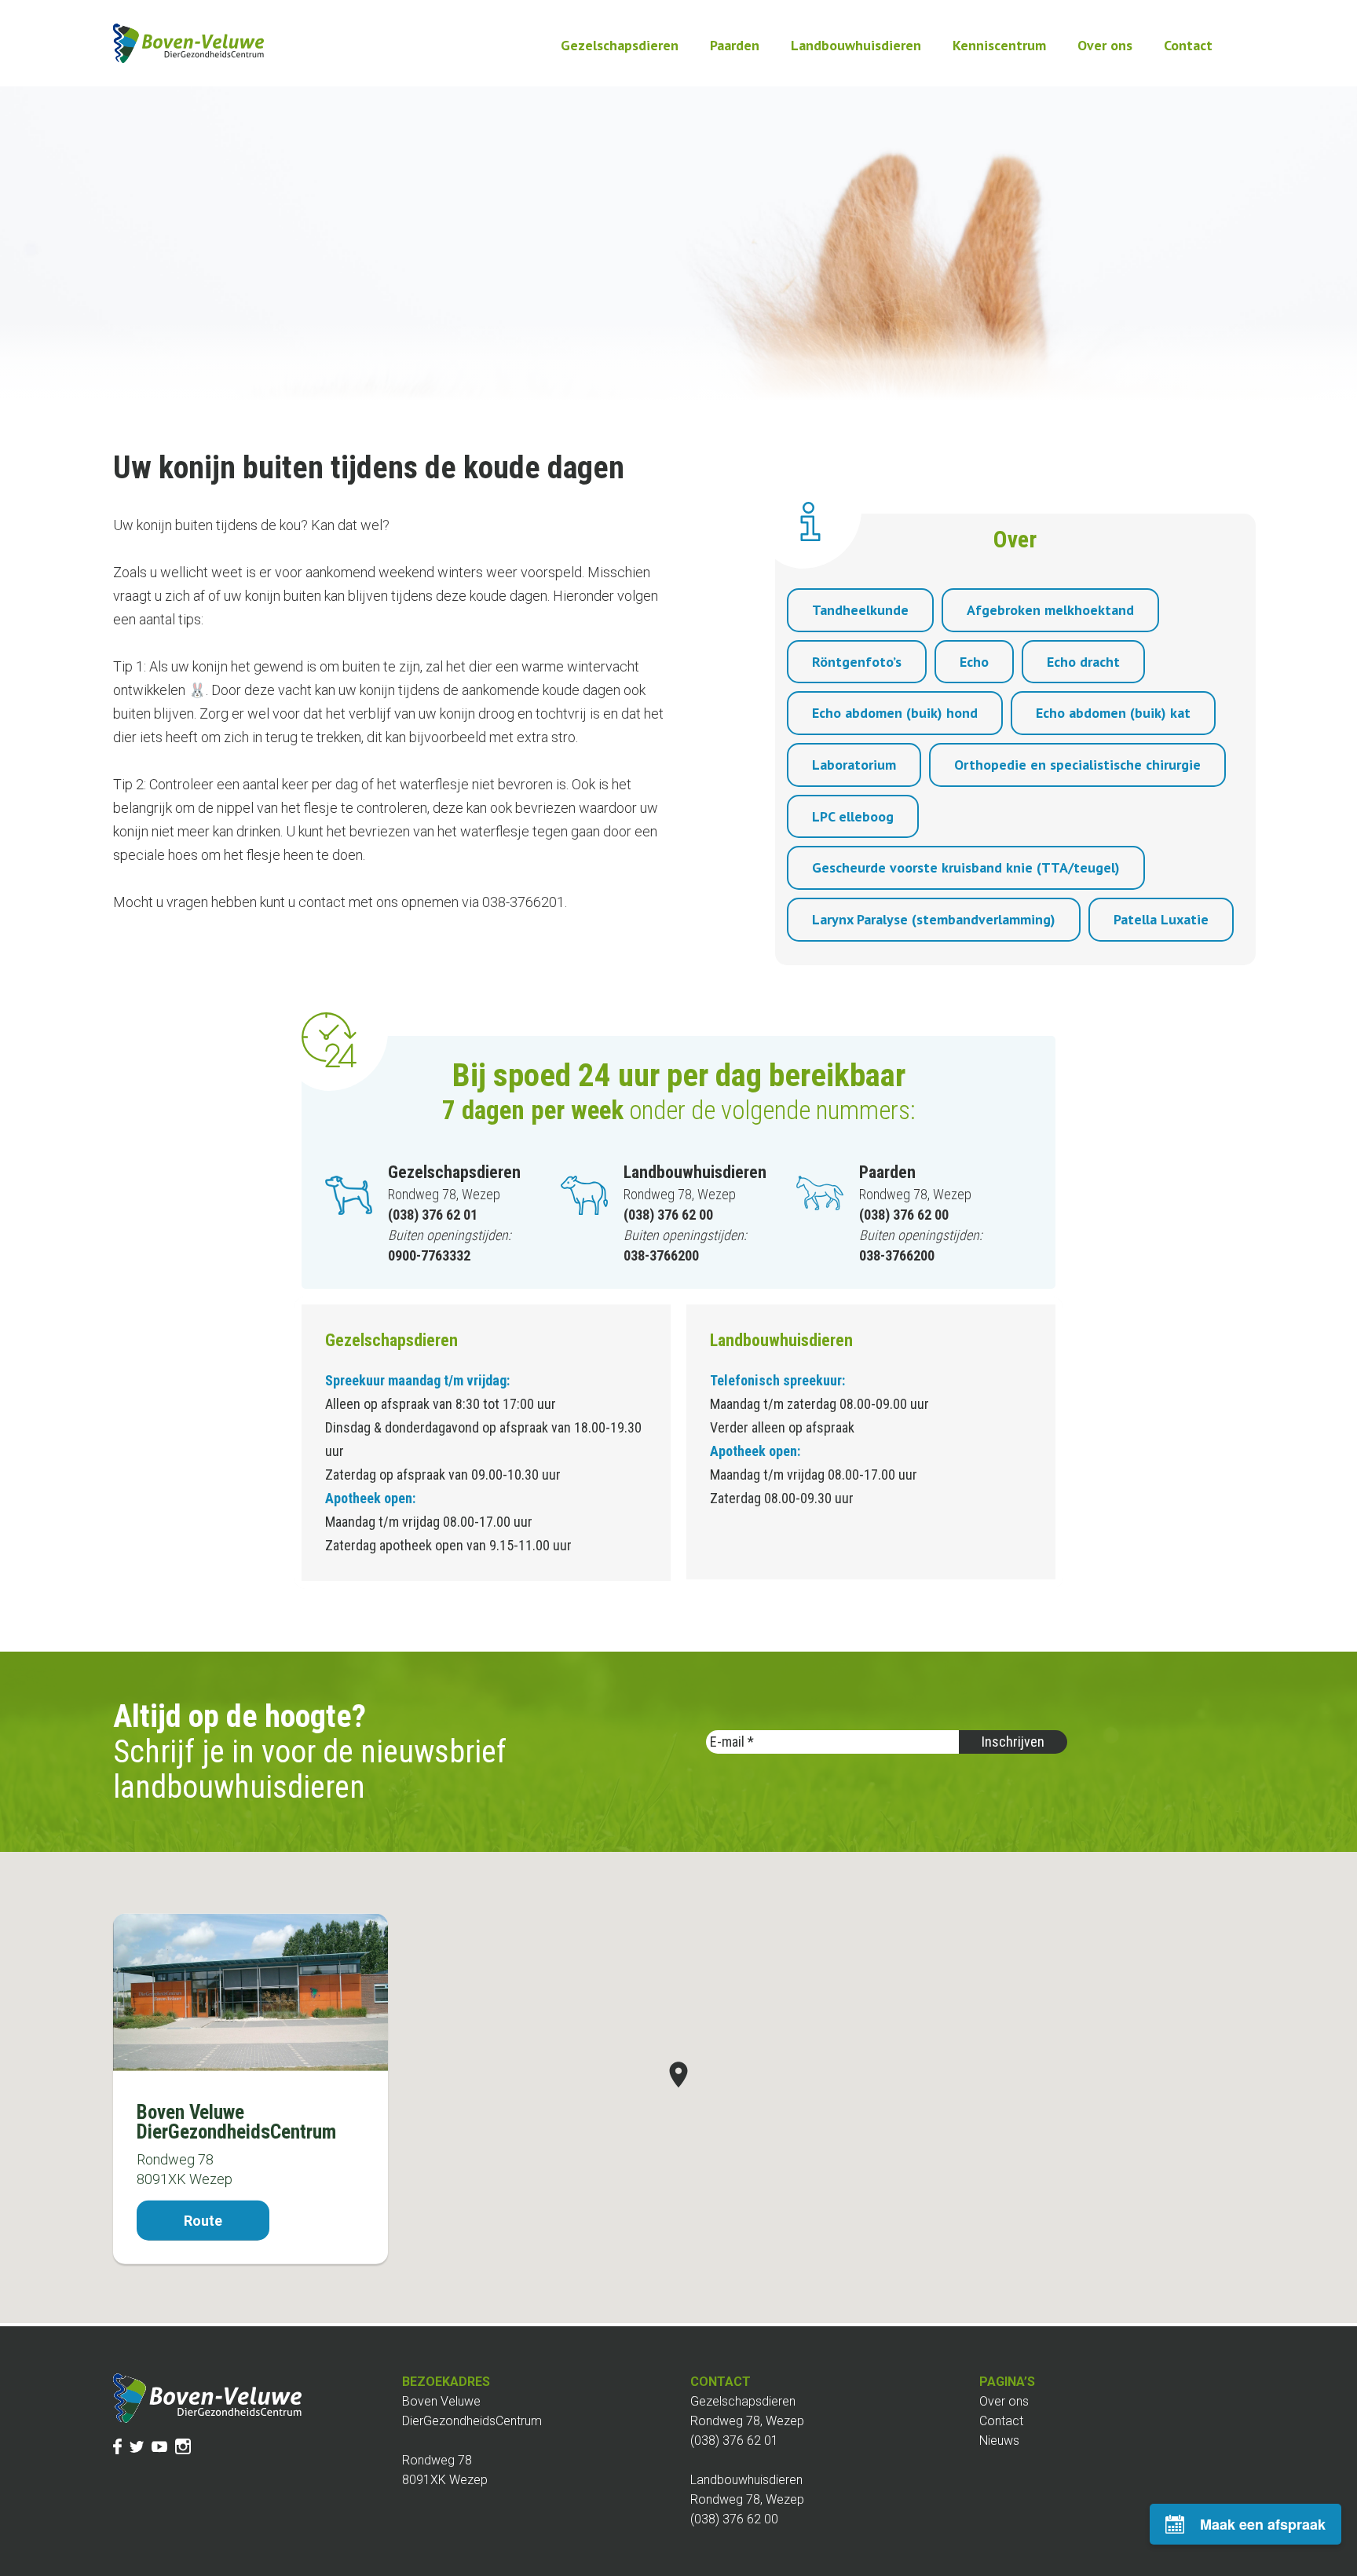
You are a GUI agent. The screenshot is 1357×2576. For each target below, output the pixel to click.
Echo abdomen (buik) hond (895, 713)
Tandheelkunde (860, 610)
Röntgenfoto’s (857, 662)
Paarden (735, 45)
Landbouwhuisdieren (856, 45)
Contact (1188, 45)
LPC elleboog (853, 816)
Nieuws (999, 2441)
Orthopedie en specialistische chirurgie (1077, 765)
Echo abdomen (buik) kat (1113, 713)
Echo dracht (1083, 662)
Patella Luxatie (1161, 919)
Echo (974, 662)
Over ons (1105, 45)
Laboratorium (854, 765)
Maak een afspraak (1263, 2524)
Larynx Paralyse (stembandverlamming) (934, 919)
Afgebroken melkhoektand (1050, 610)
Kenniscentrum (999, 45)
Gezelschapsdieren (620, 45)
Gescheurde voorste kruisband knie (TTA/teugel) (966, 867)
